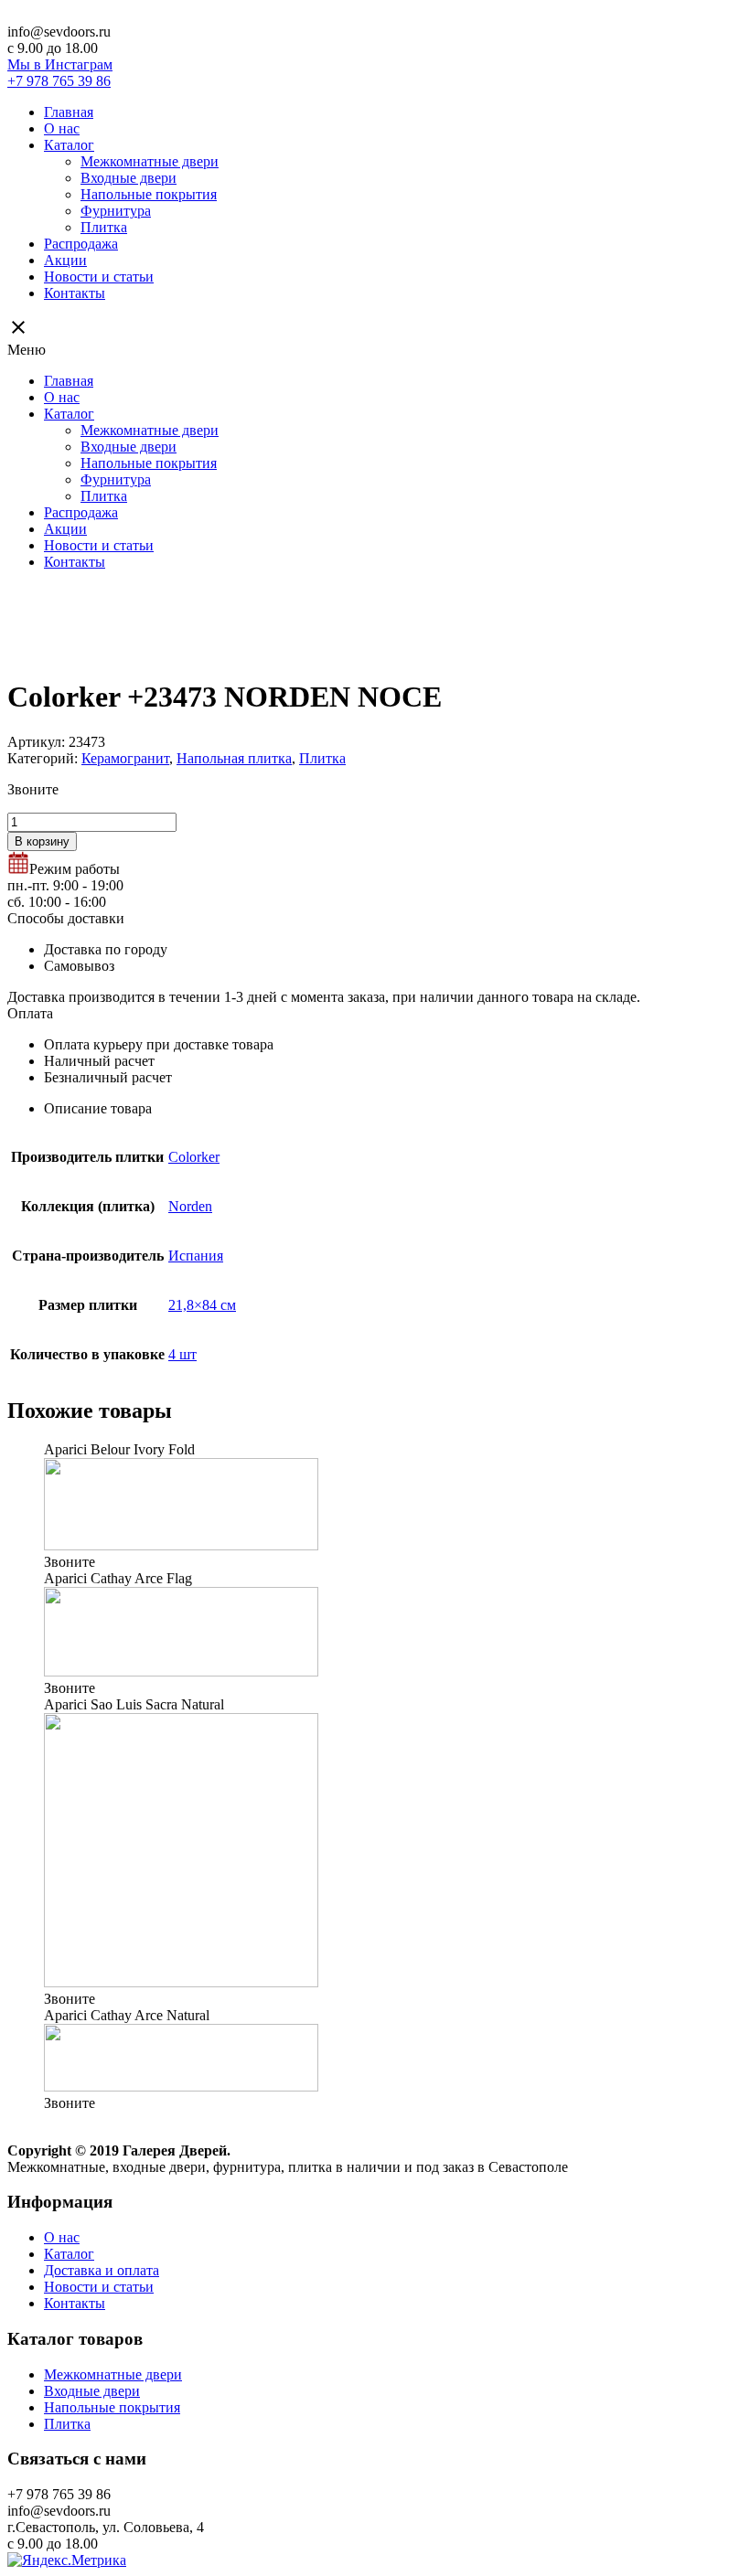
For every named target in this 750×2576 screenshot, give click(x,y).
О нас (62, 128)
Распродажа (81, 244)
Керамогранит (125, 758)
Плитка (104, 227)
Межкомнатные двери (150, 161)
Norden (190, 1206)
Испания (196, 1256)
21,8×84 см (202, 1305)
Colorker (194, 1157)
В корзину (42, 841)
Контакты (75, 293)
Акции (65, 260)
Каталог (69, 145)
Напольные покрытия (149, 194)
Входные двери (129, 178)
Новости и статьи (99, 277)
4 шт (182, 1354)
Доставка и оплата (102, 2270)
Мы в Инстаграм (60, 64)
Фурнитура (116, 211)
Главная (69, 112)
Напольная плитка (234, 758)
